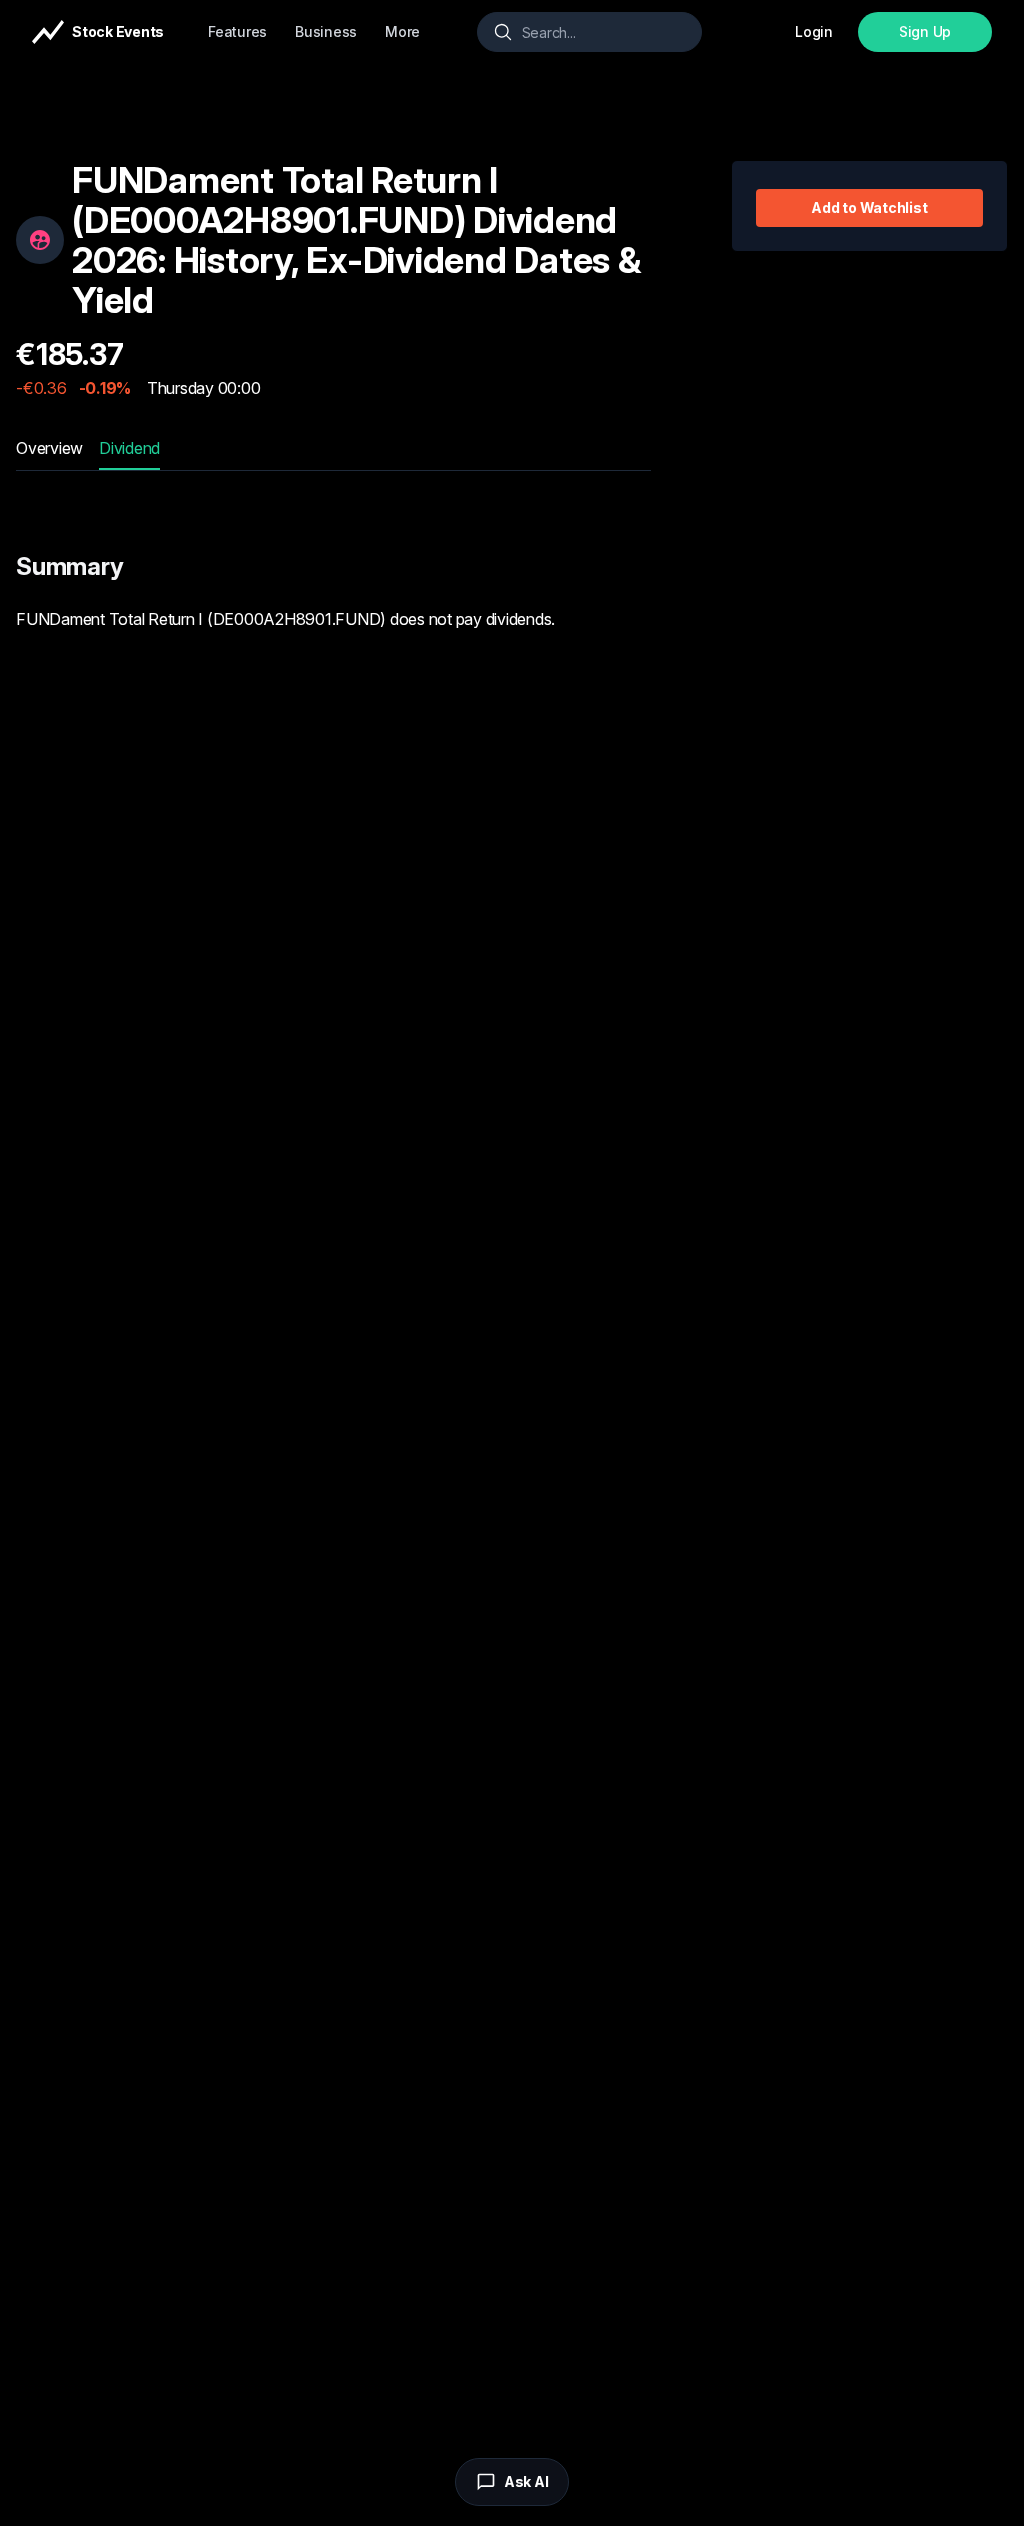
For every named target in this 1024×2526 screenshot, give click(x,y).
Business (326, 31)
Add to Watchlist (869, 207)
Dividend (129, 448)
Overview (49, 448)
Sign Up (925, 31)
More (402, 31)
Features (237, 31)
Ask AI (526, 2481)
